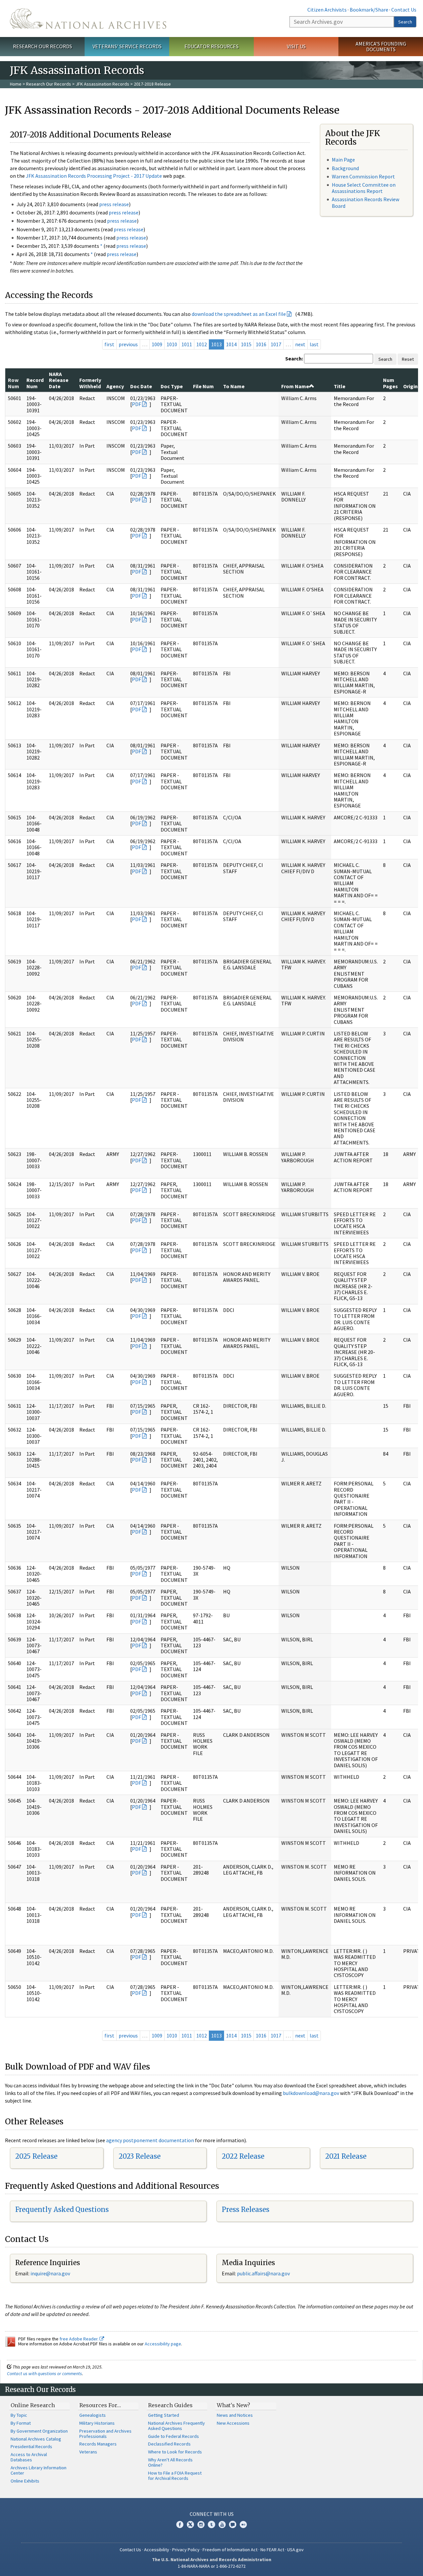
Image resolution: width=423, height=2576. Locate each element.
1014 (231, 344)
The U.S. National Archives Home (88, 19)
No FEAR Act (272, 2550)
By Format (21, 2423)
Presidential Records (31, 2446)
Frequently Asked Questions (62, 2209)
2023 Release (140, 2156)
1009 (157, 344)
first (109, 344)
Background (345, 168)
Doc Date (141, 386)
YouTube (222, 2524)
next (300, 344)
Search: (294, 358)
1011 (187, 344)
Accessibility (157, 2550)
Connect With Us (212, 2514)
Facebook (180, 2524)
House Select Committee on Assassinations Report (364, 188)
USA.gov (295, 2550)
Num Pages (390, 383)
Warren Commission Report (363, 176)
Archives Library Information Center (38, 2470)
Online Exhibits (25, 2481)
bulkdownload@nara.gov (311, 2093)
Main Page (343, 160)
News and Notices (235, 2415)
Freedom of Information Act (230, 2550)
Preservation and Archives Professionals (105, 2434)
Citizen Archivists (327, 10)
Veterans (88, 2452)
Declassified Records (169, 2444)
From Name (295, 386)
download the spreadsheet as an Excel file (239, 314)
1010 (172, 344)
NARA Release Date (59, 380)
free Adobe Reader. (79, 2339)
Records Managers (98, 2444)
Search (405, 22)
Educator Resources (211, 46)
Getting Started (164, 2415)
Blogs (233, 2524)
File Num (203, 386)
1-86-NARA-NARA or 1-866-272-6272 (212, 2566)
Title (340, 386)
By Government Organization (39, 2431)
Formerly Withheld (90, 383)
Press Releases (246, 2209)
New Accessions (233, 2423)
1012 (202, 344)
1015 (246, 344)
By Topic (19, 2415)
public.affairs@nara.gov (263, 2273)
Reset (408, 359)
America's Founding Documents (381, 46)
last (314, 344)
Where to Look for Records (175, 2452)
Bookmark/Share (369, 10)
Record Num (35, 383)
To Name (234, 386)
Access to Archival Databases (29, 2457)
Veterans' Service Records (127, 46)
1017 (276, 344)
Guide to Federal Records (173, 2436)
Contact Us (404, 10)
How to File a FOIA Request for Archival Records (175, 2476)
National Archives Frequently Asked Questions (176, 2426)
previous (128, 344)
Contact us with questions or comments (44, 2373)
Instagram (201, 2524)
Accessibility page (163, 2344)
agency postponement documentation (150, 2140)
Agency (115, 386)
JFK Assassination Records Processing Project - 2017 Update (94, 176)
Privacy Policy (186, 2550)
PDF (136, 404)
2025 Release (36, 2156)
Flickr (243, 2524)
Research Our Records (42, 46)
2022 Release (243, 2156)
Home (16, 84)
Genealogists (93, 2415)
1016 (261, 344)
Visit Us (296, 46)
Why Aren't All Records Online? (170, 2462)
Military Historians (97, 2423)
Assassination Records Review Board (365, 202)
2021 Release (346, 2156)
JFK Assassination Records (102, 84)
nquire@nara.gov (51, 2273)
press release (114, 204)
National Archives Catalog (36, 2439)
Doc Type (172, 386)
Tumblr (211, 2524)
